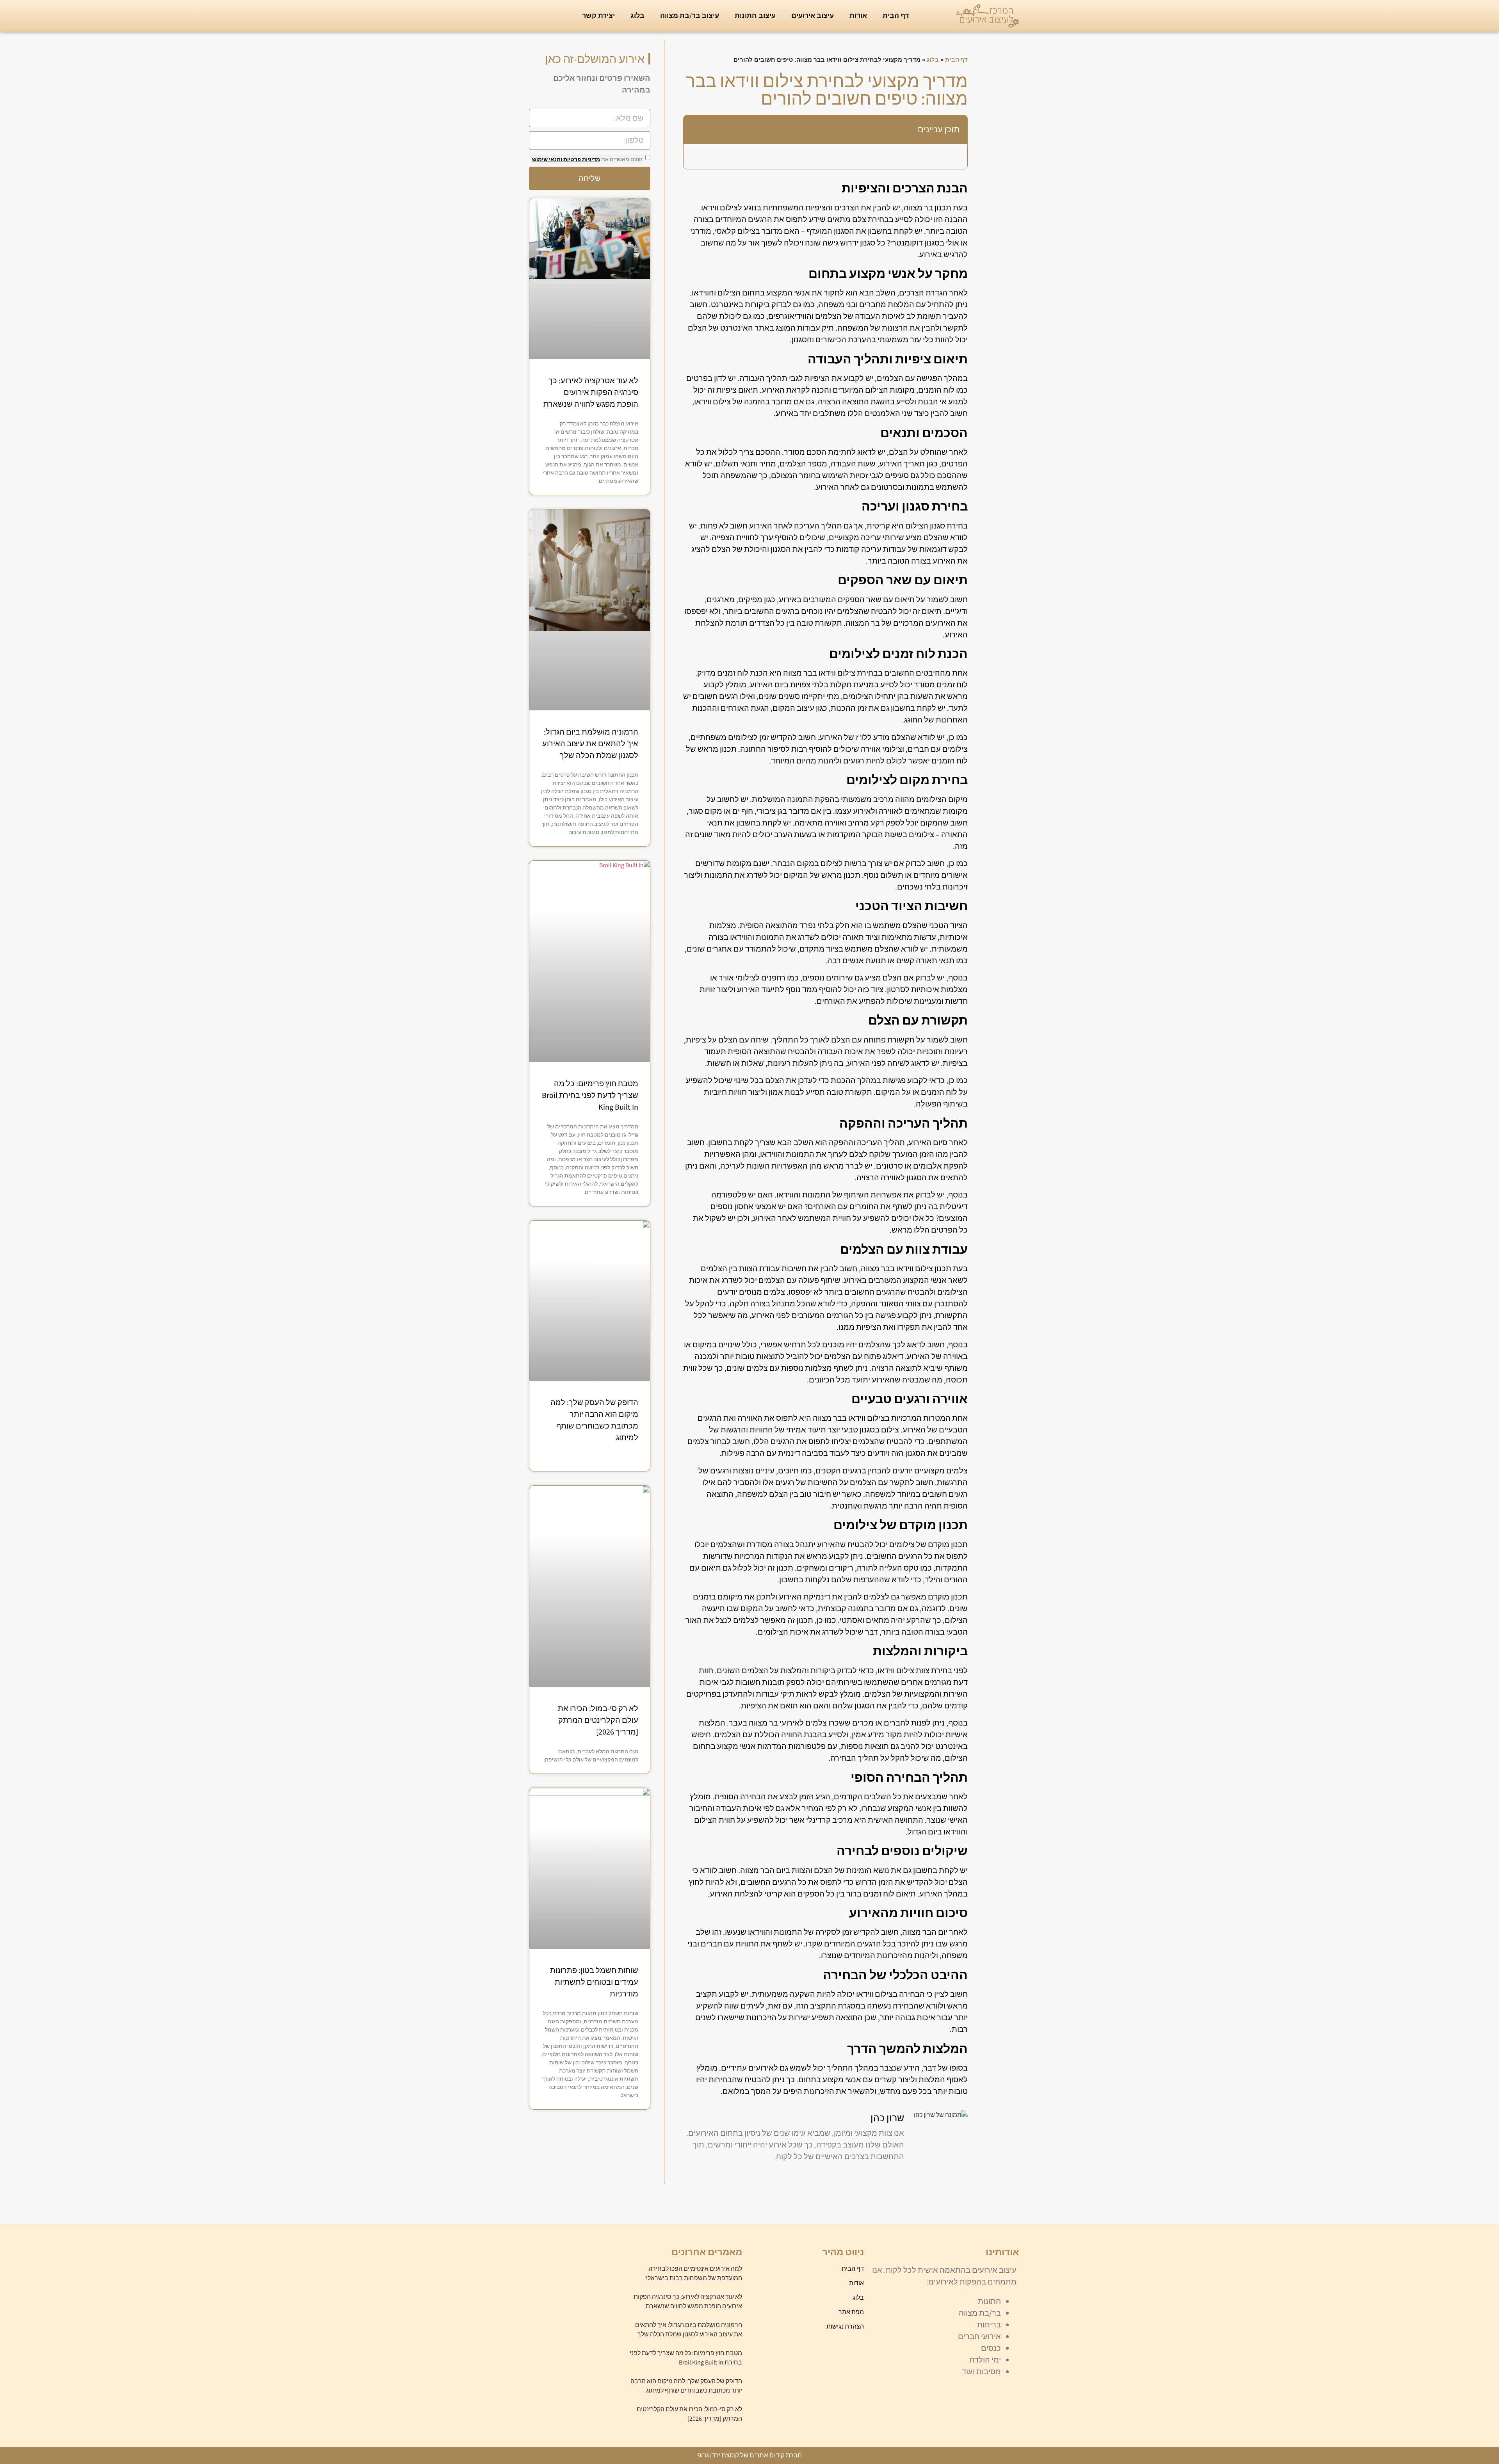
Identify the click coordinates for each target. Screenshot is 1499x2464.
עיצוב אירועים (813, 15)
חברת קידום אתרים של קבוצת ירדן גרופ (749, 2455)
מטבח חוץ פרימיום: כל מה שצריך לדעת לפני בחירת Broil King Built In (590, 1095)
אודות (858, 15)
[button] (695, 130)
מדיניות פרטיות (581, 159)
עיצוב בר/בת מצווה (690, 15)
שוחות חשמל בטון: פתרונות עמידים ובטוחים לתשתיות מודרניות (594, 1982)
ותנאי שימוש (547, 159)
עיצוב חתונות (755, 15)
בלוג (637, 15)
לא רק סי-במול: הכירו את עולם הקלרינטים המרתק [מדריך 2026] (598, 1720)
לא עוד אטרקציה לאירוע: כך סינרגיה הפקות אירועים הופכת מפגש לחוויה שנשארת (591, 392)
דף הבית (896, 15)
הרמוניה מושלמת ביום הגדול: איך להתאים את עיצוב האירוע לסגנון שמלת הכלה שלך (590, 744)
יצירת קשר (598, 15)
